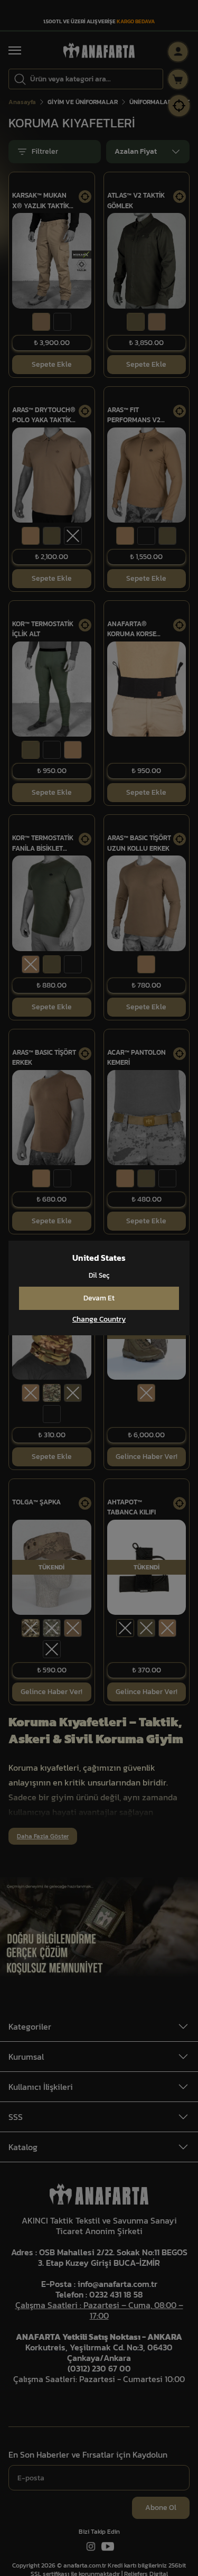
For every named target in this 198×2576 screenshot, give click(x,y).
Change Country (99, 1319)
